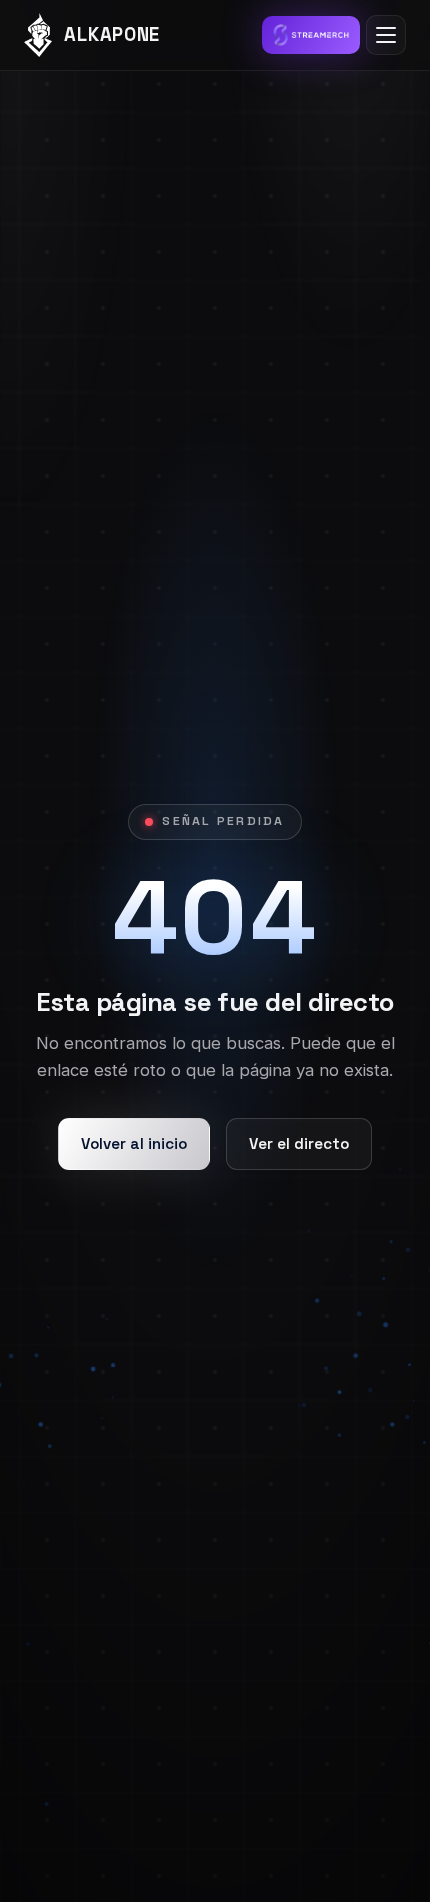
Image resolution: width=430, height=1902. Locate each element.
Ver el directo (299, 1143)
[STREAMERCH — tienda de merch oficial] (311, 35)
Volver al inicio (134, 1143)
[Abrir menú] (386, 35)
